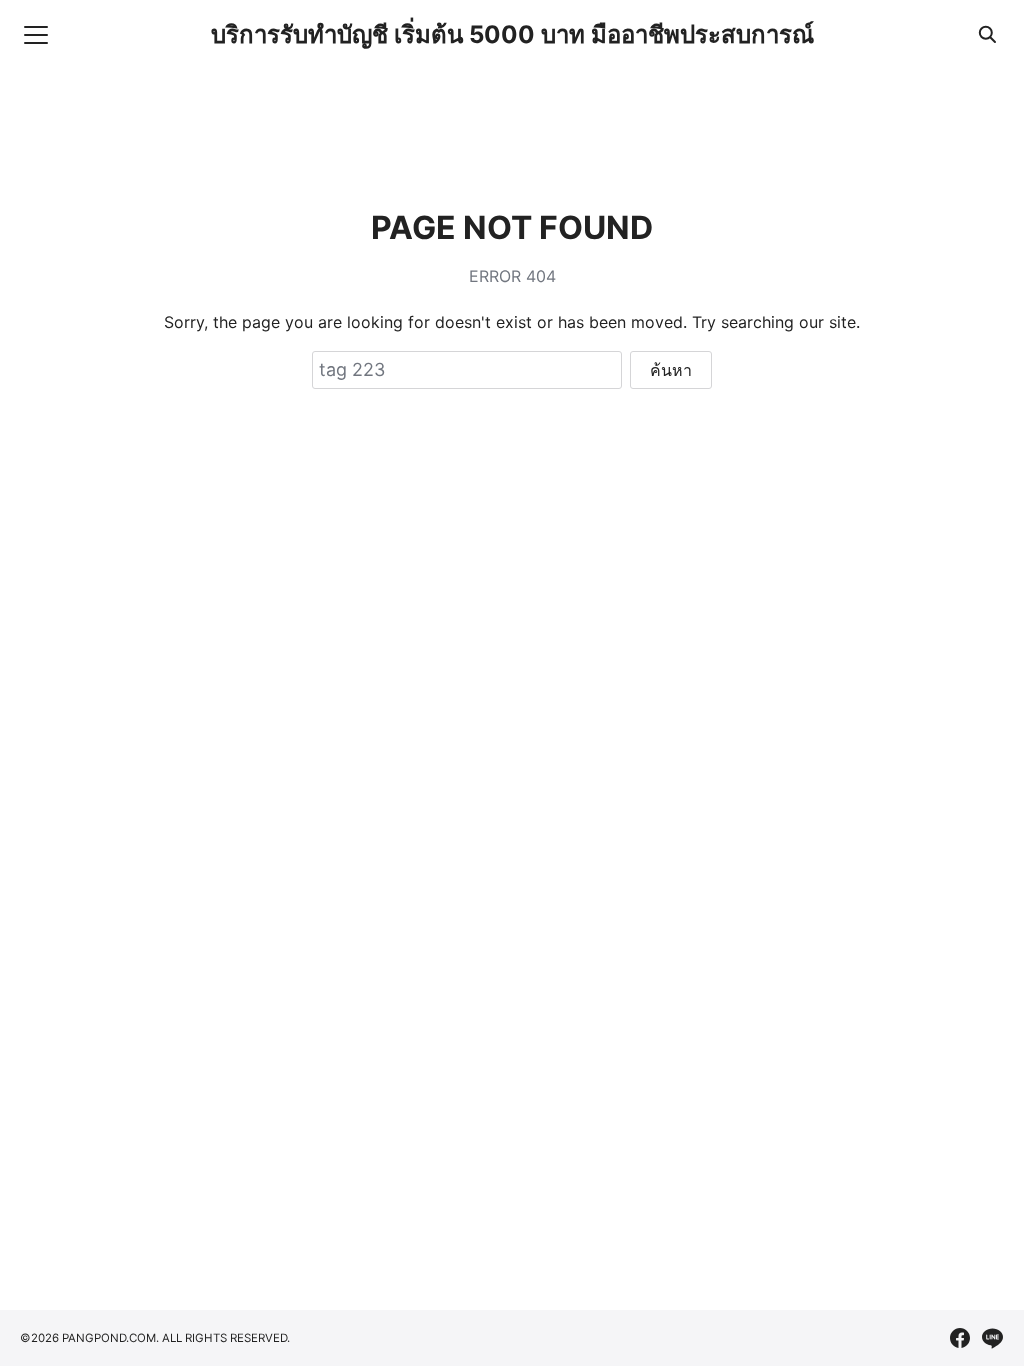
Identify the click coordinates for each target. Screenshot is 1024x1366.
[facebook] (960, 1338)
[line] (992, 1338)
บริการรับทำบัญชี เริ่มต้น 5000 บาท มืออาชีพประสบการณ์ (512, 34)
